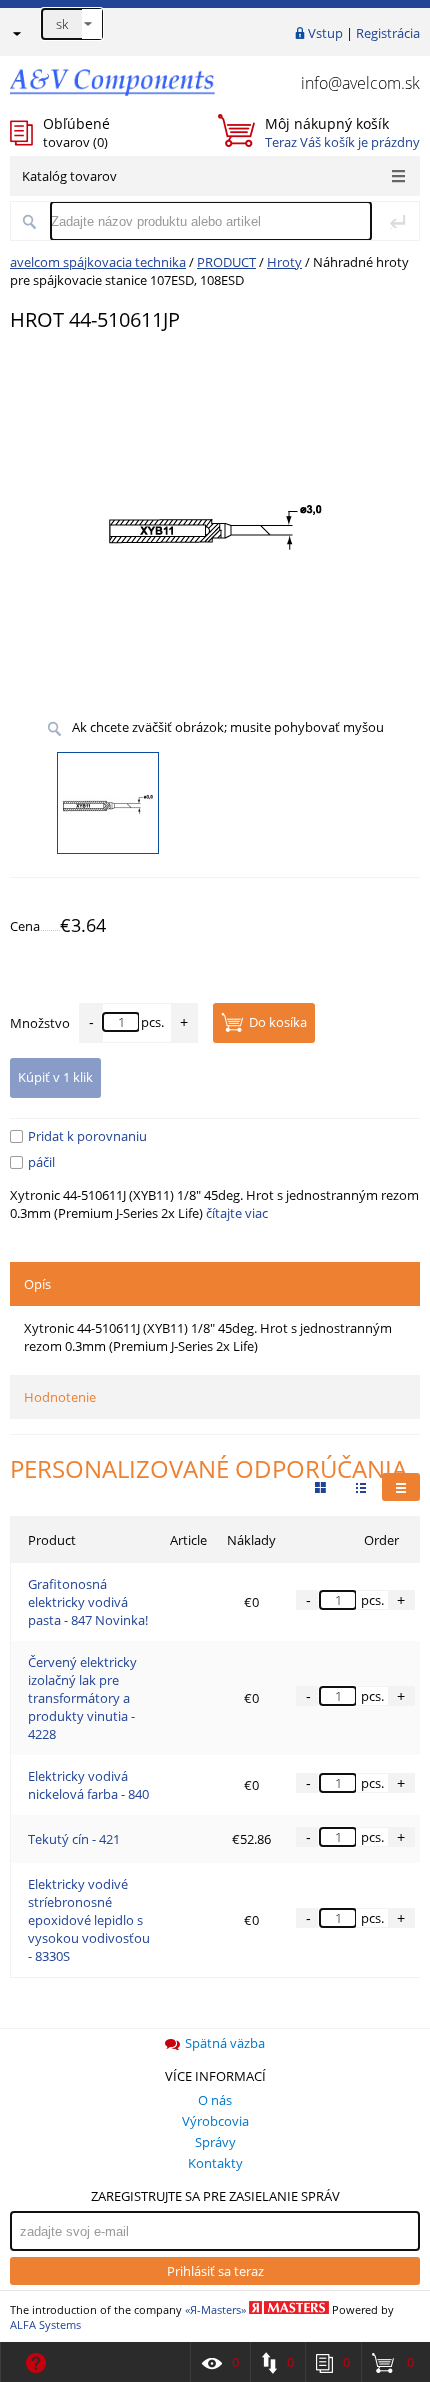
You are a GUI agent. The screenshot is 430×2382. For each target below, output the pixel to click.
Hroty (284, 262)
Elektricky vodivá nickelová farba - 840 (88, 1785)
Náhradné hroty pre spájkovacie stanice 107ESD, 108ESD (209, 271)
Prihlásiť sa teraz (215, 2271)
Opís (37, 1284)
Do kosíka (278, 1022)
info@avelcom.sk (360, 83)
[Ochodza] (361, 1487)
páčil (41, 1162)
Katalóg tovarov (69, 176)
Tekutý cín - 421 (74, 1839)
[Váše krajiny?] (15, 33)
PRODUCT (226, 262)
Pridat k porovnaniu (87, 1136)
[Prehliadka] (320, 1487)
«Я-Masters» (215, 2309)
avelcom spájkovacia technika (98, 262)
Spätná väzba (225, 2043)
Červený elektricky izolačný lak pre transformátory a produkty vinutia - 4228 (82, 1698)
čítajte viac (237, 1213)
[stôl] (401, 1487)
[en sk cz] (72, 24)
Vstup (325, 33)
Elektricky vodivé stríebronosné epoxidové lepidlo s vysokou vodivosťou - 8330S (89, 1920)
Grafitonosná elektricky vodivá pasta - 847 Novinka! (88, 1602)
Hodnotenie (60, 1397)
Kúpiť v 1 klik (55, 1077)
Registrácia (388, 33)
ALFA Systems (45, 2324)
